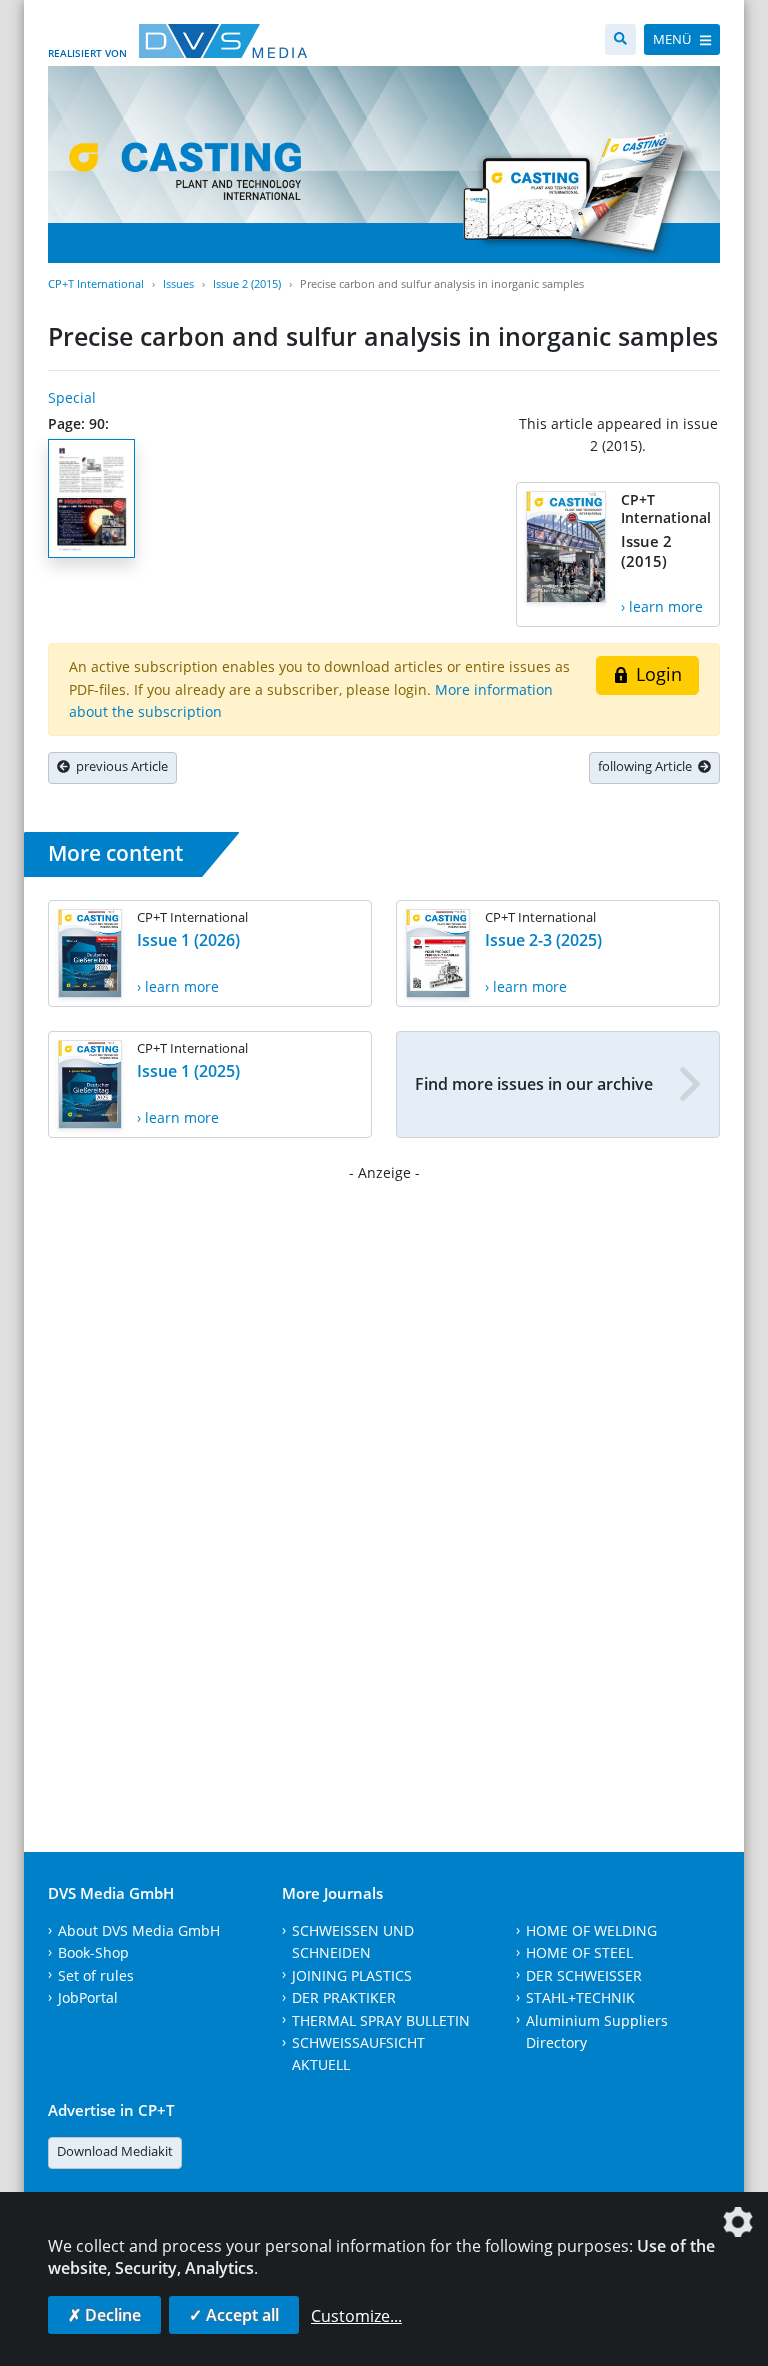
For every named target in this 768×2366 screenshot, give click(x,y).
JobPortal (88, 1997)
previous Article (119, 766)
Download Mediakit (115, 2151)
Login (656, 674)
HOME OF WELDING (591, 1930)
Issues (178, 283)
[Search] (620, 39)
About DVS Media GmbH (139, 1930)
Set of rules (96, 1975)
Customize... (356, 2316)
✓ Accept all (234, 2315)
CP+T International (96, 283)
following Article (648, 766)
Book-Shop (93, 1952)
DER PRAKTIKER (344, 1997)
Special (72, 397)
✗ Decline (104, 2315)
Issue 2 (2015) (247, 283)
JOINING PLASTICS (352, 1975)
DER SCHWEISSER (584, 1975)
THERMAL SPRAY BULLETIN (381, 2020)
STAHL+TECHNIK (580, 1997)
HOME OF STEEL (579, 1952)
